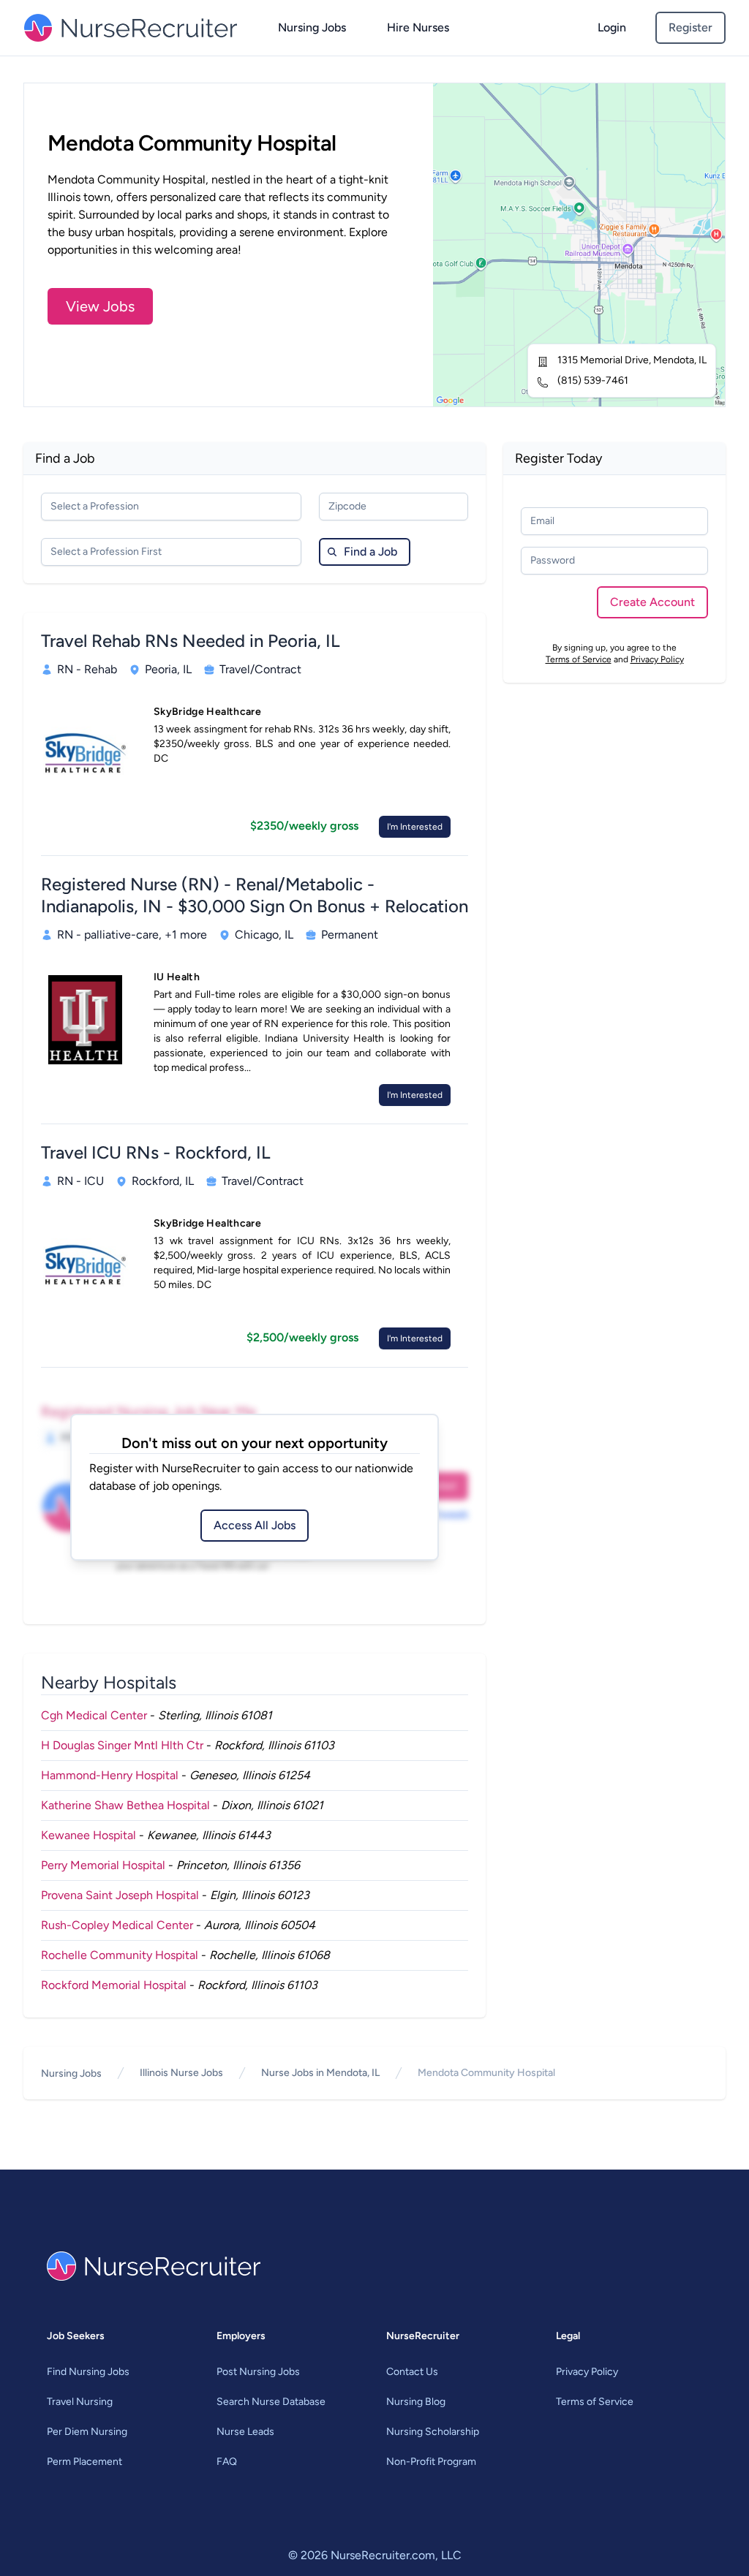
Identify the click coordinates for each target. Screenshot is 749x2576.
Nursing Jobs (312, 27)
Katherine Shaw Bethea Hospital (125, 1805)
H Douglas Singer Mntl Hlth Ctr (122, 1745)
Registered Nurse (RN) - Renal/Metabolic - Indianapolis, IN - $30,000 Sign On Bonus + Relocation (255, 895)
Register (690, 27)
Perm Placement (84, 2462)
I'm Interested (415, 827)
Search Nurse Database (271, 2402)
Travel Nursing (80, 2402)
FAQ (227, 2462)
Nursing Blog (416, 2402)
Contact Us (412, 2372)
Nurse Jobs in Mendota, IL (320, 2073)
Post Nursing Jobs (258, 2372)
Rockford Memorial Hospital (114, 1985)
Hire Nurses (418, 27)
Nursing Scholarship (433, 2432)
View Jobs (100, 306)
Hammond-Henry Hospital (110, 1775)
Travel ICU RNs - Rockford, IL (156, 1152)
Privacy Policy (657, 659)
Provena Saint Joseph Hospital (120, 1895)
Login (612, 27)
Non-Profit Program (431, 2462)
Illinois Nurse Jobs (181, 2073)
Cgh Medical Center (94, 1715)
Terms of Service (579, 659)
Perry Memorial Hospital (103, 1865)
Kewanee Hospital (89, 1835)
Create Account (652, 602)
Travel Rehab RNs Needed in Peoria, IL (191, 641)
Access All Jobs (255, 1525)
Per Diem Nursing (87, 2432)
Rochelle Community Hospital (120, 1955)
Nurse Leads (245, 2432)
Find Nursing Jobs (88, 2372)
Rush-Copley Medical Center (117, 1925)
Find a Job (370, 552)
